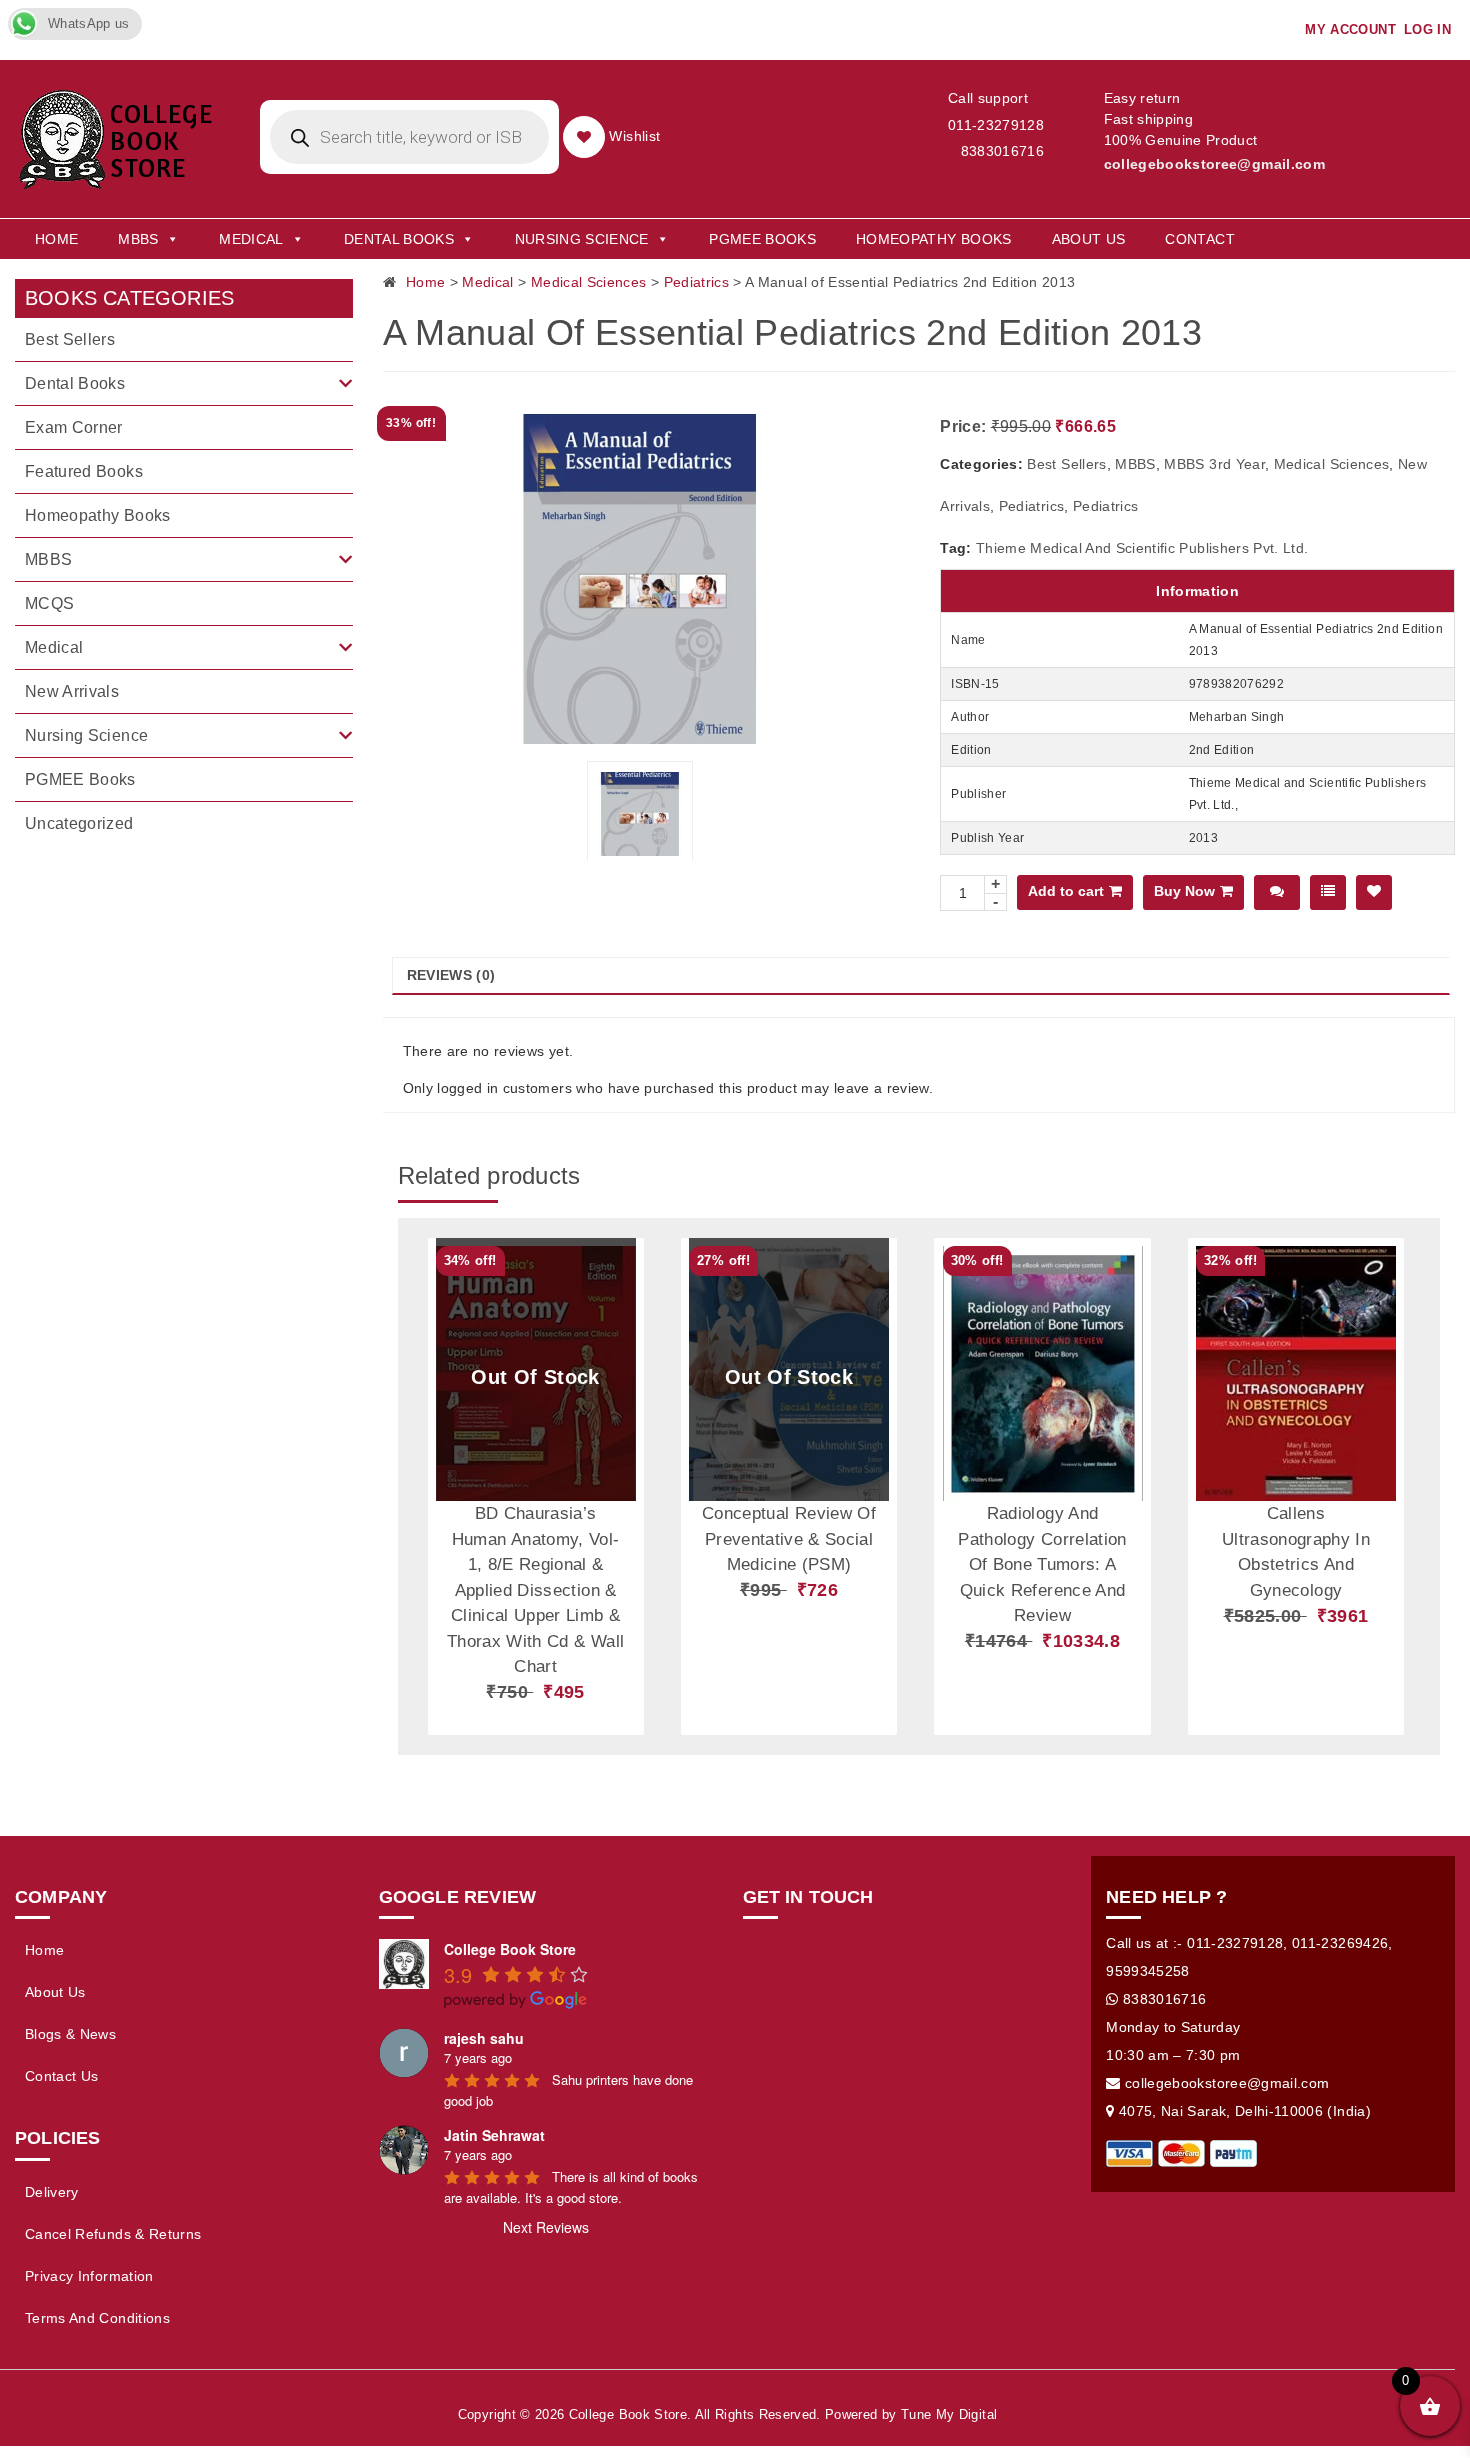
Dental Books (399, 239)
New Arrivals (72, 691)
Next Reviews (546, 2227)
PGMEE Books (762, 239)
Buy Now (1184, 891)
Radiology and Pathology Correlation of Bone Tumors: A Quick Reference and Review (1042, 1564)
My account (1350, 29)
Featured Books (84, 471)
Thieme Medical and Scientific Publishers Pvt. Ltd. (1142, 548)
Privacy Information (89, 2276)
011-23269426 (1340, 1943)
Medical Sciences (589, 282)
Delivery (52, 2192)
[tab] (921, 976)
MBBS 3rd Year (1214, 464)
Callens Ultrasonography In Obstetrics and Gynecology (1296, 1552)
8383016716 (1002, 151)
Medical (487, 282)
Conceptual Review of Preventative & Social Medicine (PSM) (789, 1539)
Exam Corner (74, 427)
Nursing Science (582, 239)
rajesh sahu (484, 2038)
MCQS (49, 603)
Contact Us (62, 2076)
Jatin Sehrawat (494, 2135)
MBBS (138, 239)
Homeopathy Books (934, 239)
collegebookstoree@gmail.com (1214, 164)
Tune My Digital (949, 2414)
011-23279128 (996, 125)
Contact (1199, 239)
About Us (1089, 239)
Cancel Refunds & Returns (113, 2234)
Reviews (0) (451, 975)
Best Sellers (1066, 464)
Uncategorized (79, 823)
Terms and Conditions (97, 2318)
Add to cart (1066, 891)
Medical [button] (251, 239)
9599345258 (1148, 1971)
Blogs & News (70, 2034)
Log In (1427, 29)
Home (56, 239)
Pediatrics (697, 282)
